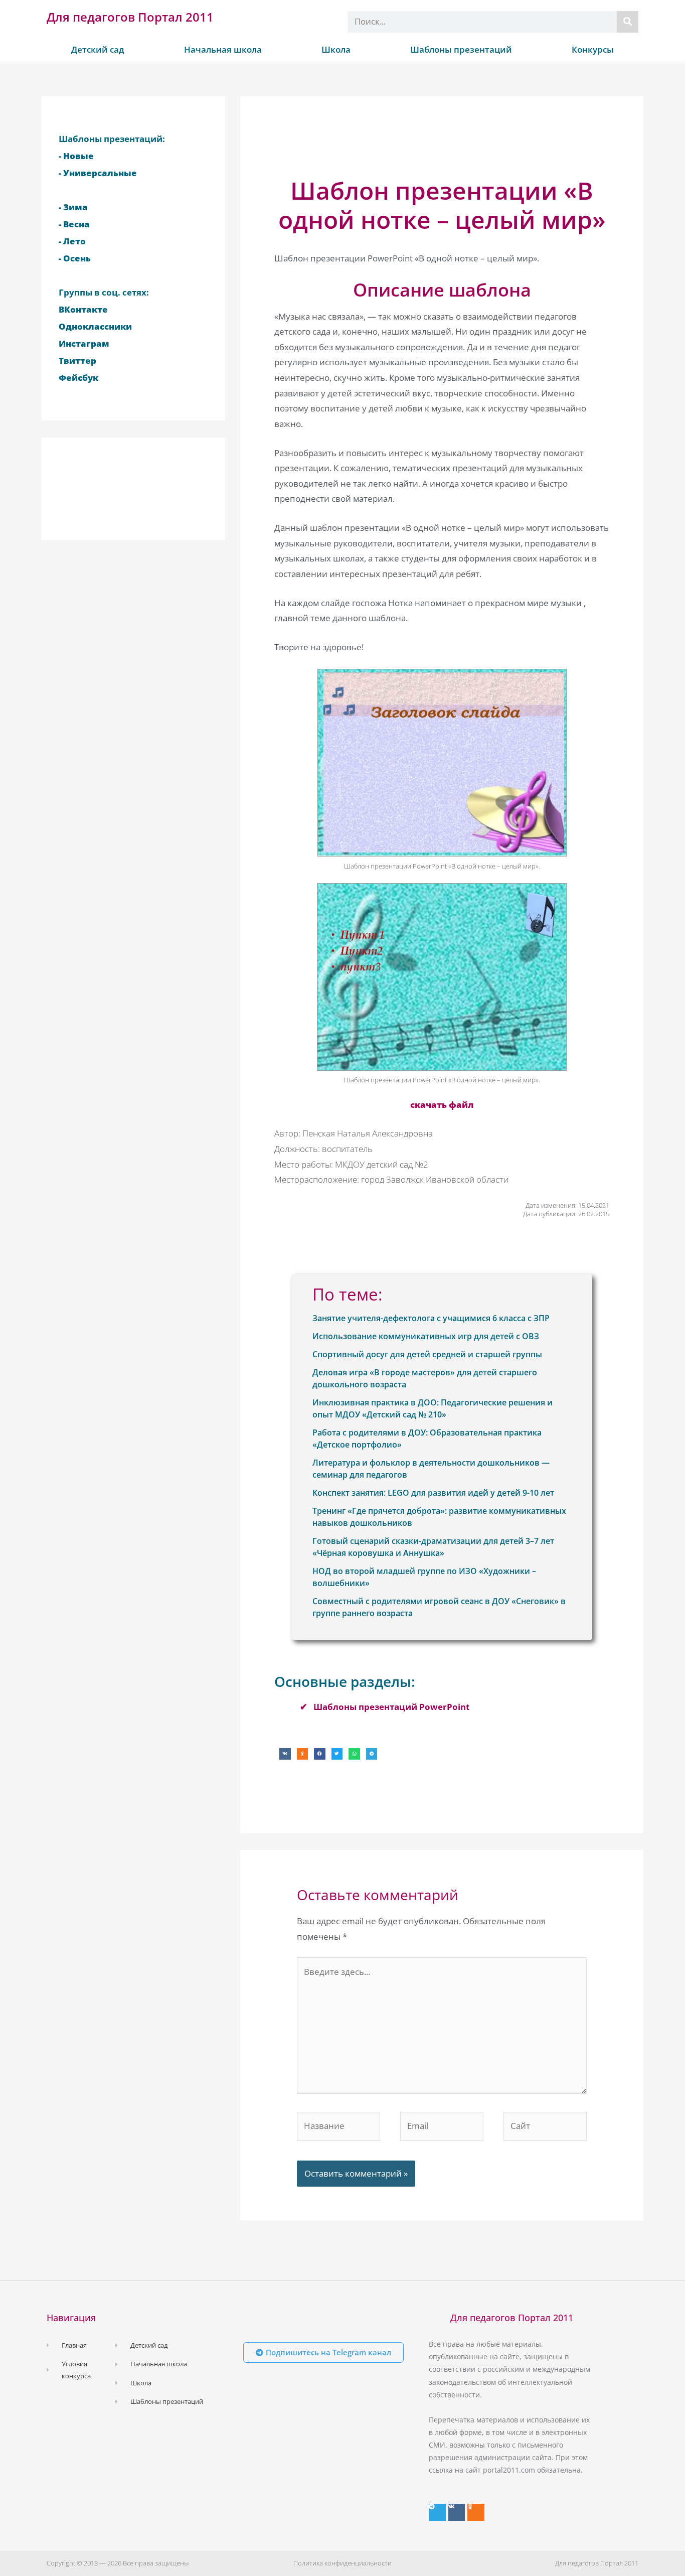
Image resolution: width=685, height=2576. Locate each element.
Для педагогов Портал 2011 (130, 17)
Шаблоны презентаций (461, 49)
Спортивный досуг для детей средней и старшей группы (427, 1354)
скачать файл (442, 1105)
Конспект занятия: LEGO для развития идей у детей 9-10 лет (433, 1493)
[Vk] (457, 2512)
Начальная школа (223, 49)
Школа (336, 49)
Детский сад (98, 49)
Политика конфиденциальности (342, 2563)
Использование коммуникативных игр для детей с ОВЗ (426, 1336)
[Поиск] (628, 22)
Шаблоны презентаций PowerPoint (391, 1707)
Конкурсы (593, 49)
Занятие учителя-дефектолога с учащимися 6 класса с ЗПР (431, 1318)
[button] (285, 1754)
